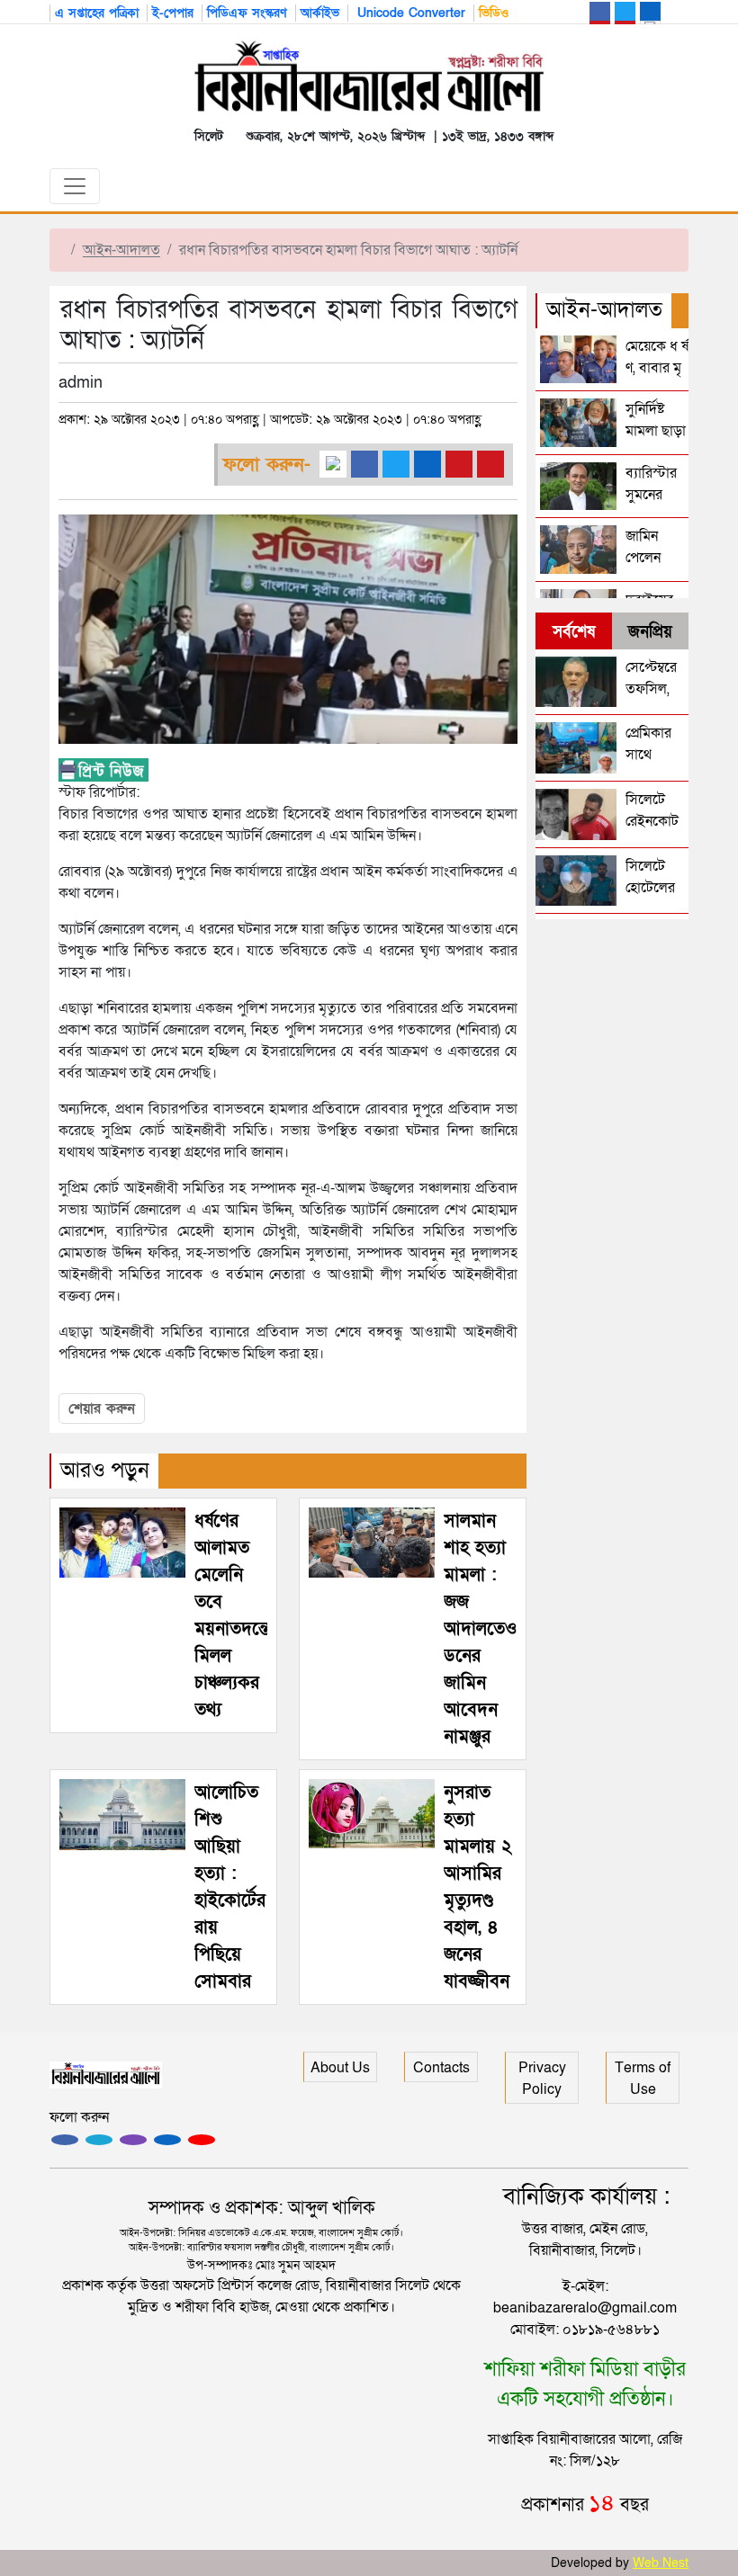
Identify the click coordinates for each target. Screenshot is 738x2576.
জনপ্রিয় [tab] (650, 632)
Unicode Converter (409, 13)
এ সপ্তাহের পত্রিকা (97, 13)
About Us (340, 2068)
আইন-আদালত (121, 250)
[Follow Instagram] (99, 2140)
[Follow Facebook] (65, 2140)
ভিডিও (494, 13)
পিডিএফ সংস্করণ (247, 13)
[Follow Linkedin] (167, 2140)
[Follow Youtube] (202, 2140)
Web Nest (661, 2563)
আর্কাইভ (320, 13)
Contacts (441, 2068)
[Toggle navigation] (75, 186)
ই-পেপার (173, 13)
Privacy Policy (542, 2079)
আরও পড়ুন (105, 1470)
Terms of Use (643, 2079)
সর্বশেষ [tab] (574, 632)
